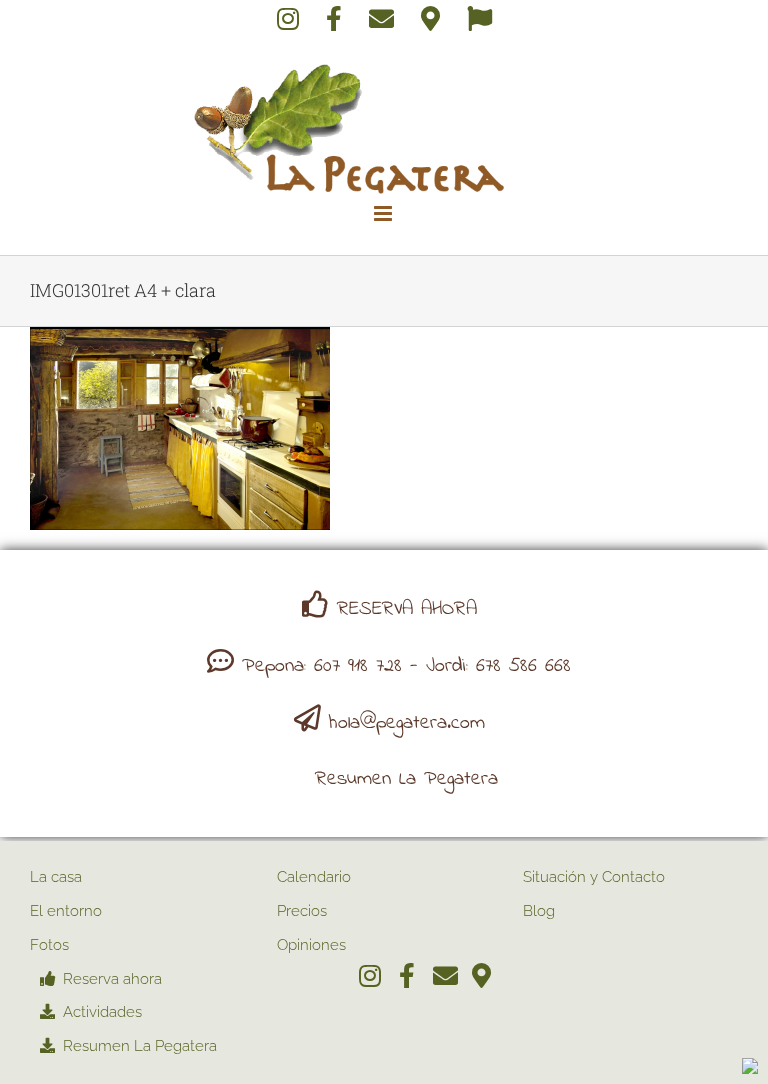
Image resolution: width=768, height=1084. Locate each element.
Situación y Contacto (594, 877)
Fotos (49, 945)
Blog (539, 911)
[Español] (479, 22)
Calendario (314, 877)
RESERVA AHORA (407, 609)
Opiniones (311, 945)
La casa (56, 877)
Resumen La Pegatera (406, 779)
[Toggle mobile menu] (384, 213)
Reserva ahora (112, 979)
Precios (302, 911)
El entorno (66, 911)
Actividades (102, 1012)
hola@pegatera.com (407, 723)
